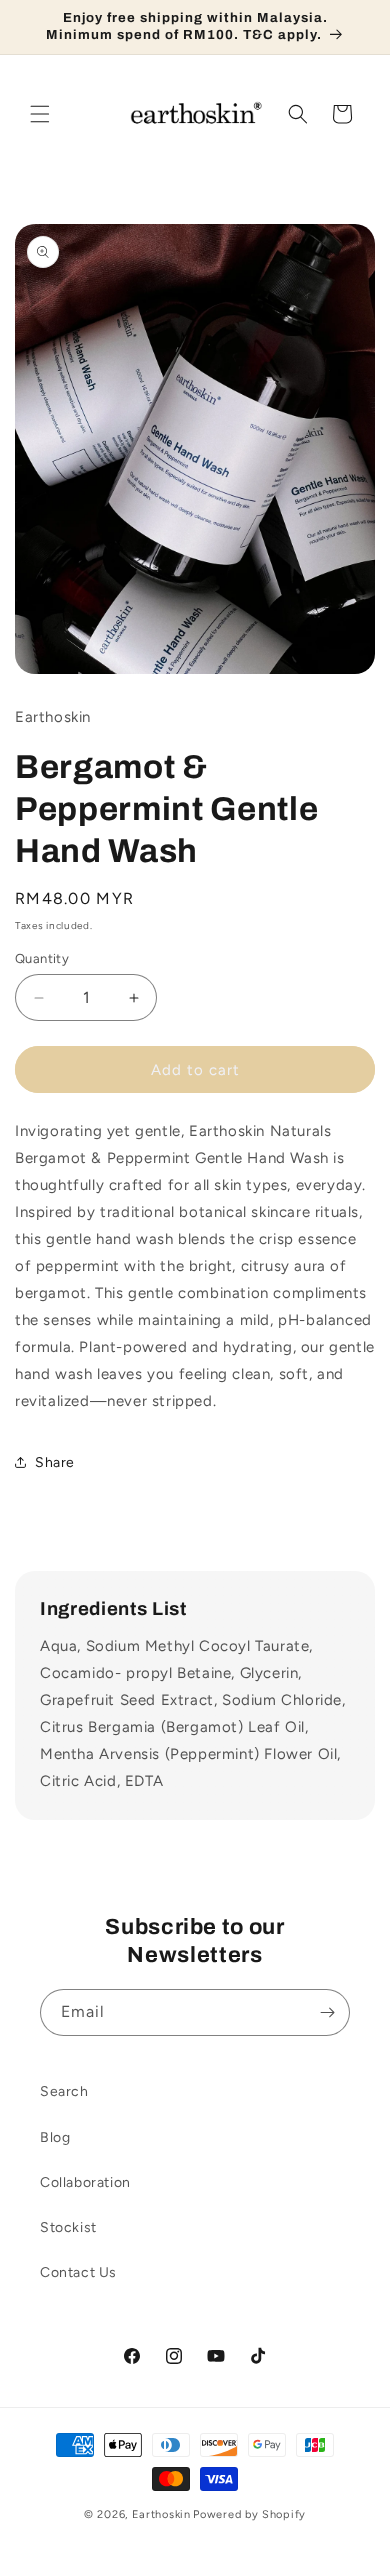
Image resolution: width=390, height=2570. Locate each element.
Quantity (42, 958)
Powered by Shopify (249, 2514)
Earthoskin (161, 2514)
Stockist (68, 2227)
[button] (40, 114)
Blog (55, 2137)
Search (64, 2091)
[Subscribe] (327, 2012)
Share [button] (55, 1462)
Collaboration (85, 2182)
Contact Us (78, 2272)
